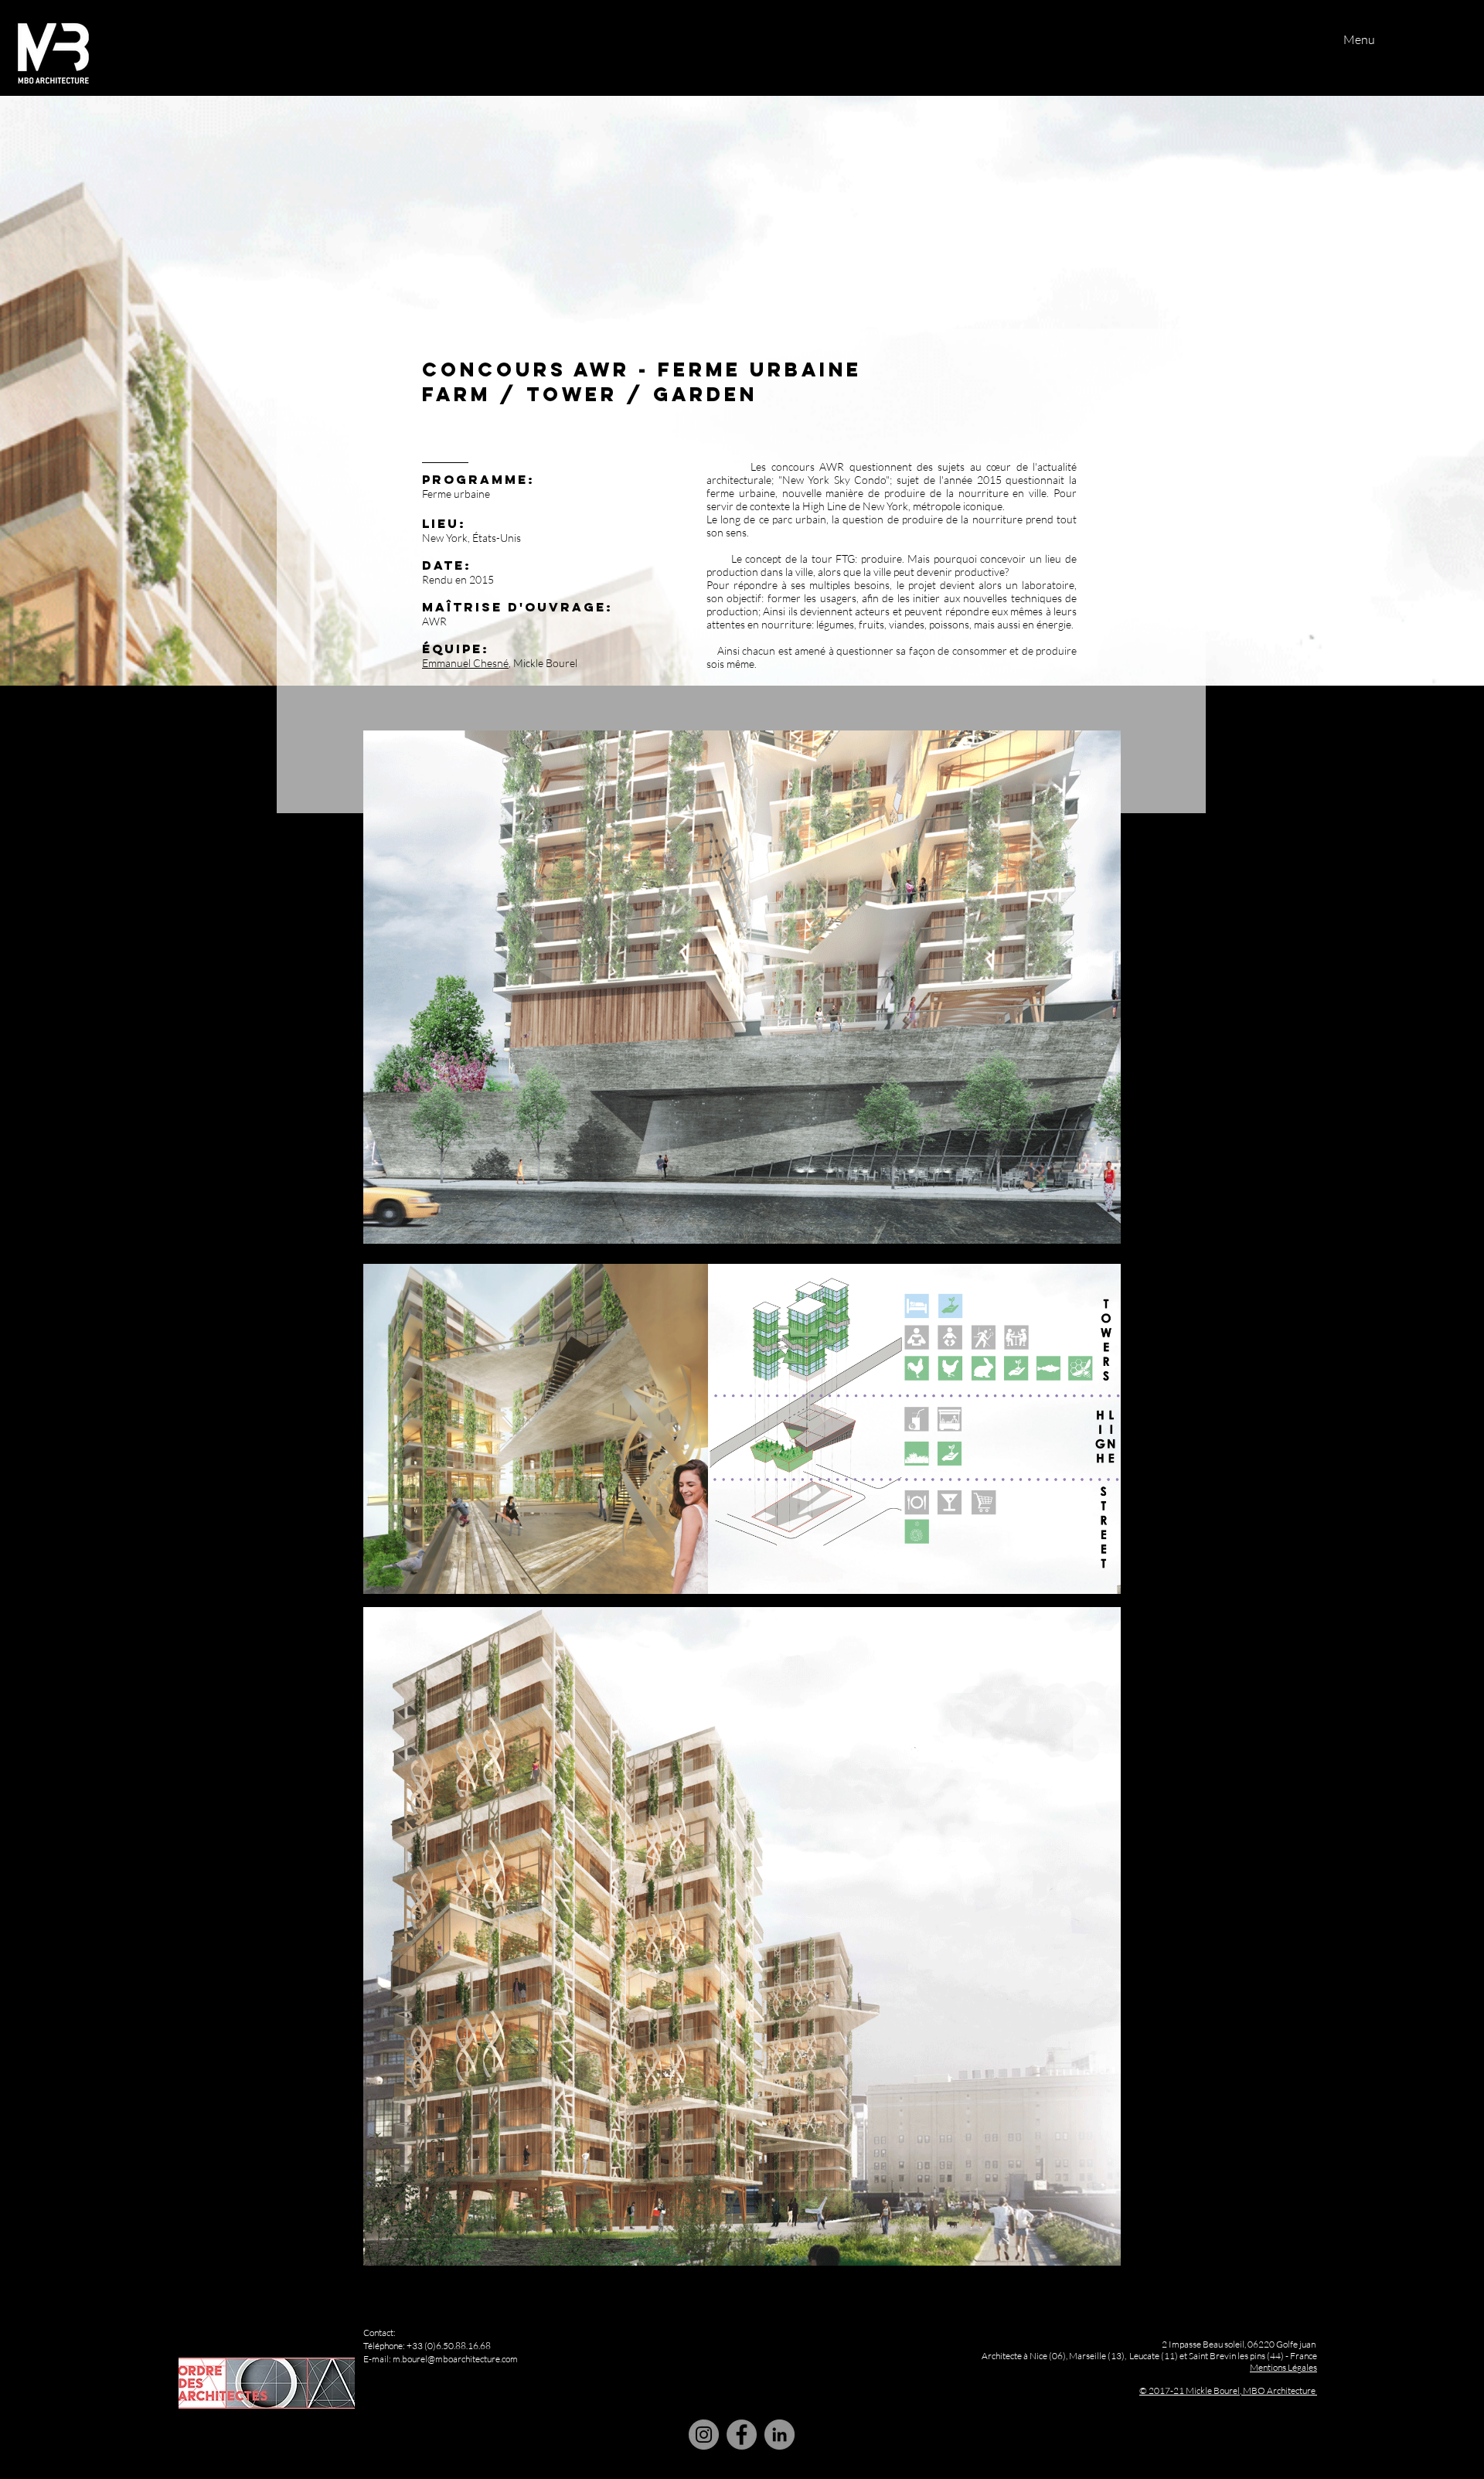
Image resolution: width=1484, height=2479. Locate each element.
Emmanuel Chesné (465, 663)
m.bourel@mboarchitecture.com (455, 2359)
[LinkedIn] (779, 2435)
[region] (741, 2302)
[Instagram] (704, 2435)
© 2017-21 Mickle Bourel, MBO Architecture (1227, 2390)
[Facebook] (742, 2435)
